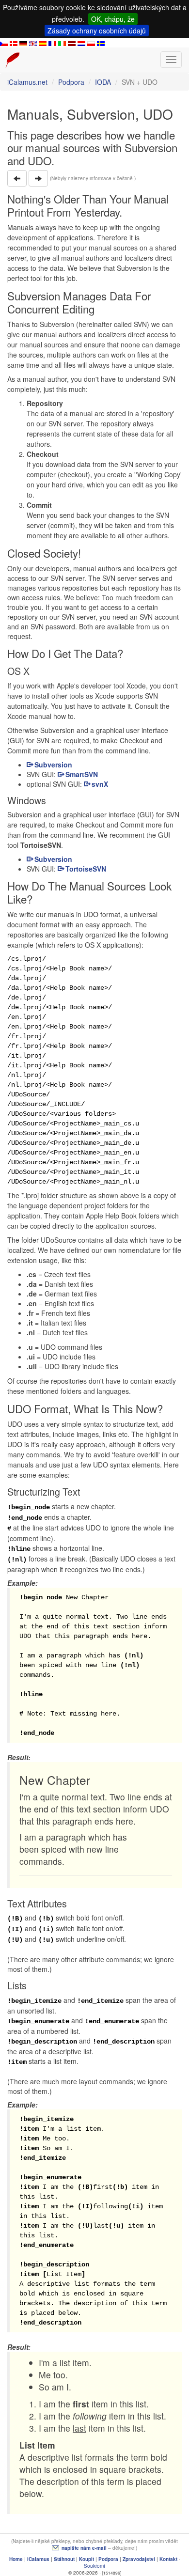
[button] (17, 178)
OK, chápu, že (113, 19)
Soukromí (94, 2566)
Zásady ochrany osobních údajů (97, 31)
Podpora (71, 82)
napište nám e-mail (84, 2548)
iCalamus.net (27, 82)
